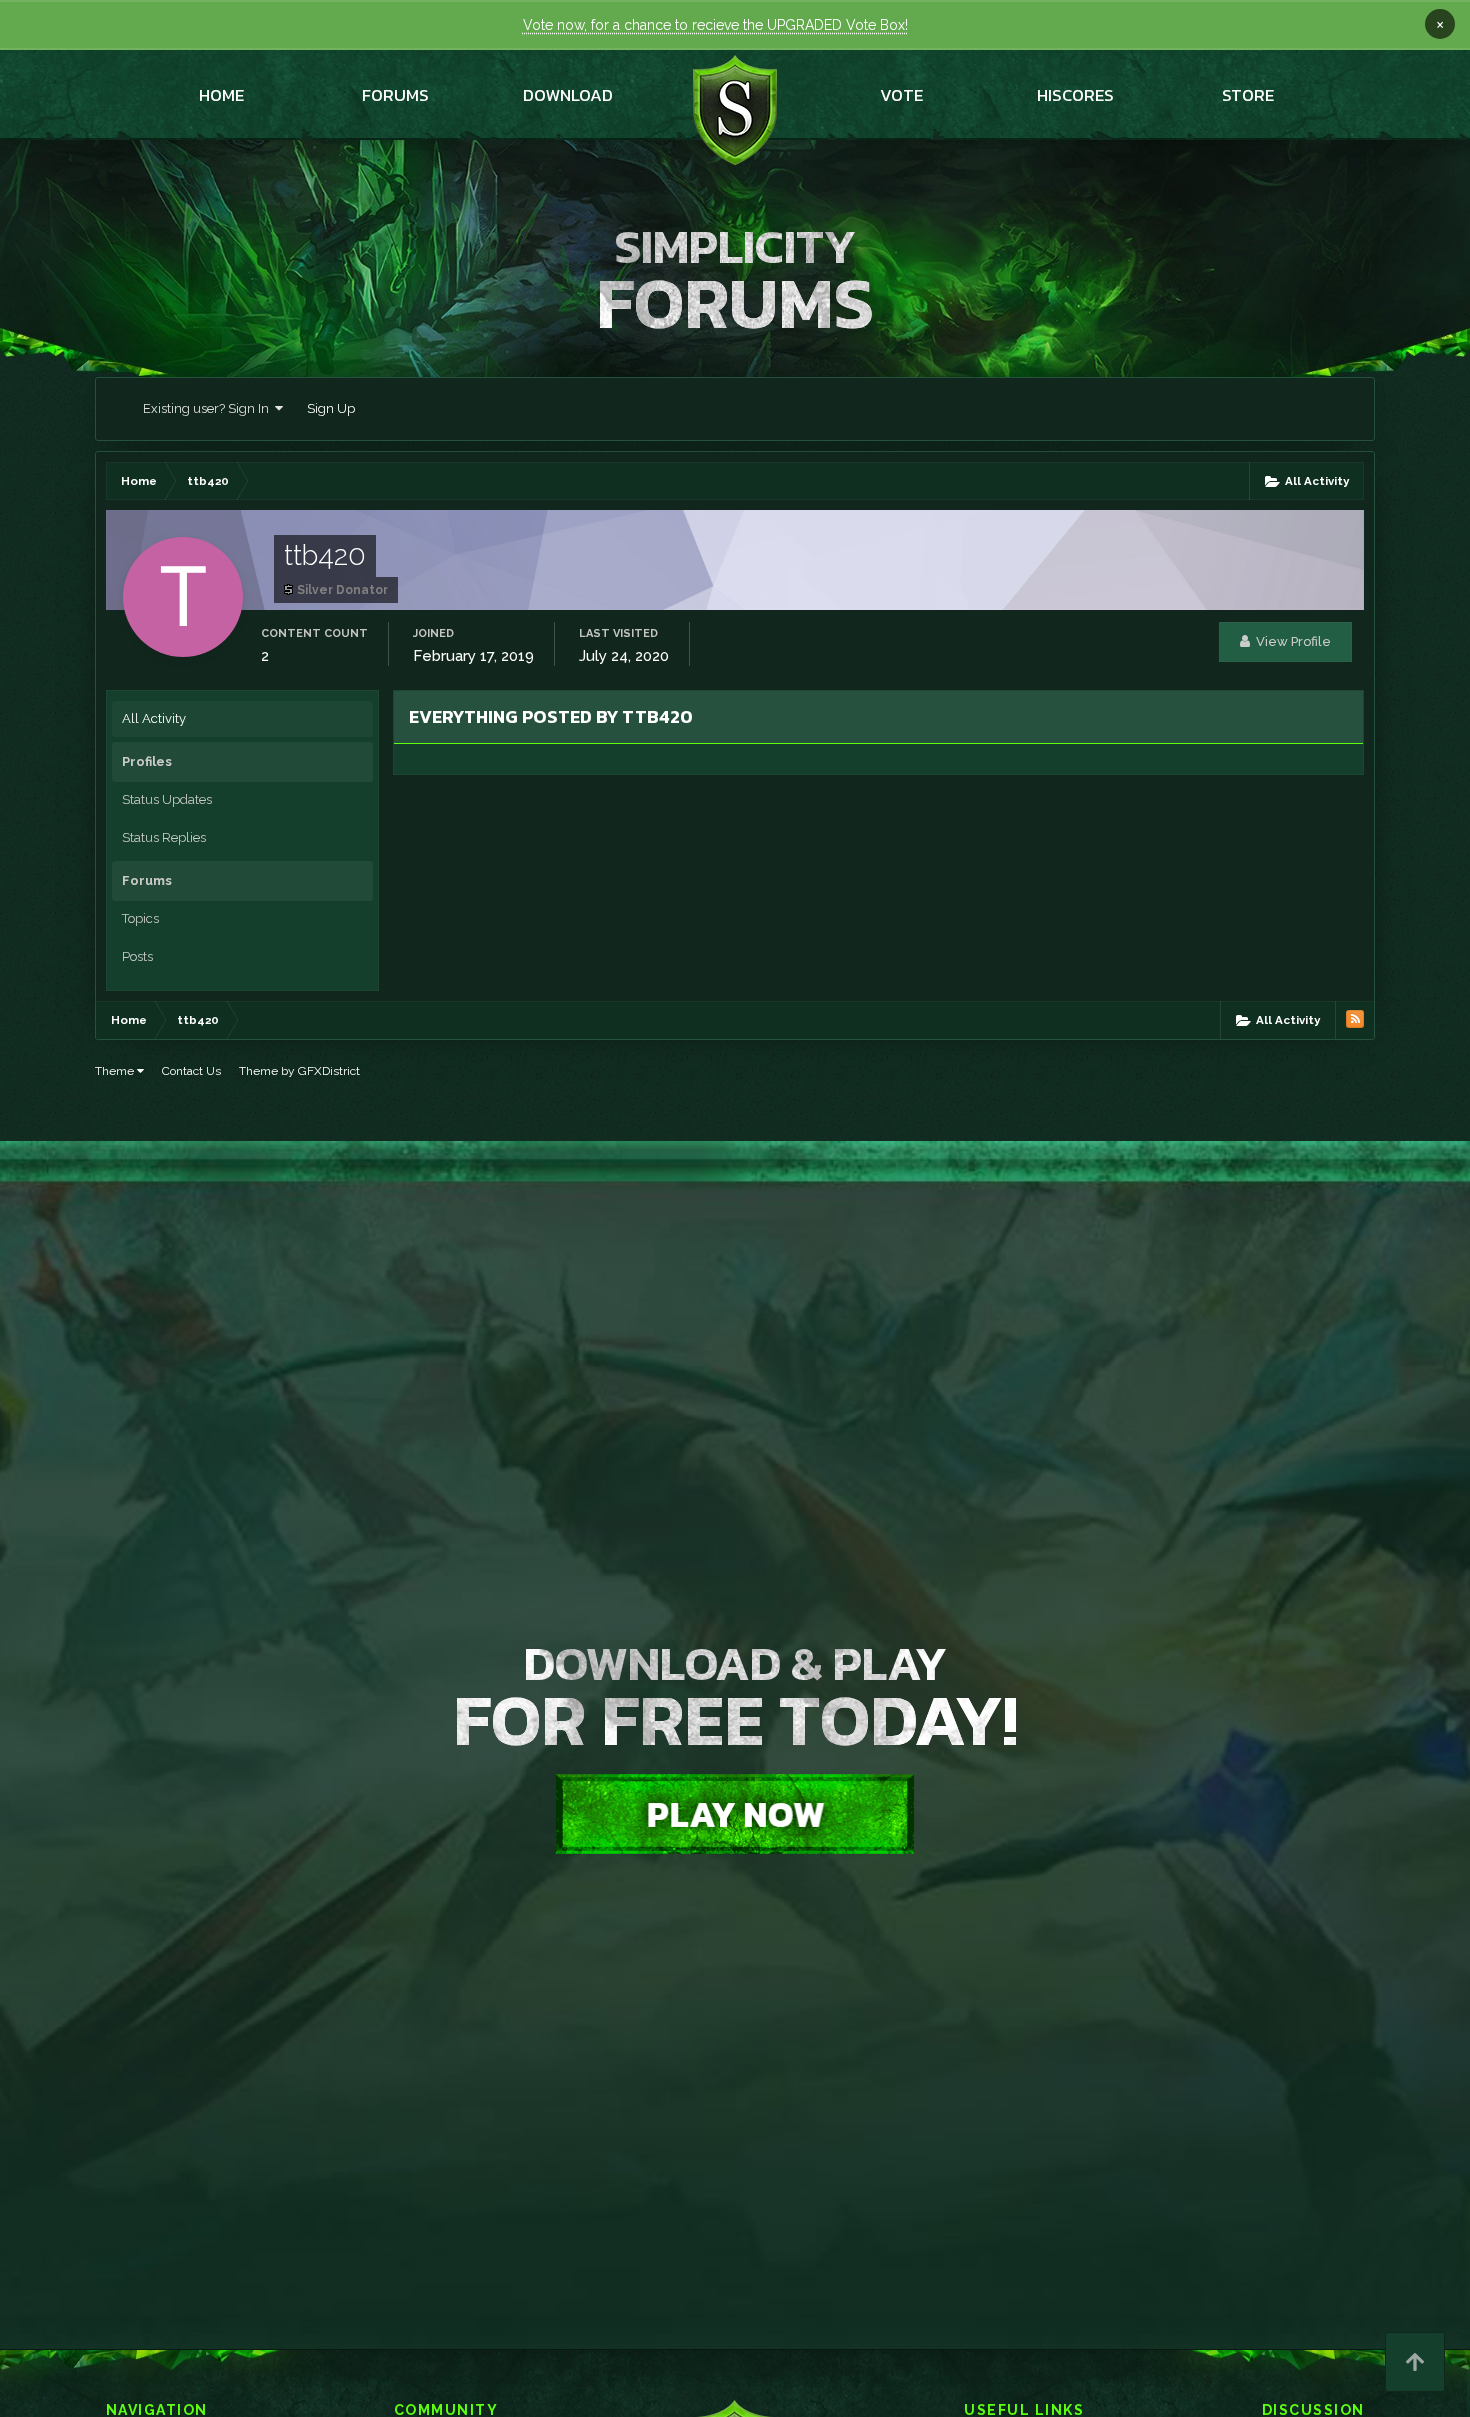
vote (901, 95)
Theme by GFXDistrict (299, 1071)
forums (395, 95)
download (568, 95)
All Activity (154, 718)
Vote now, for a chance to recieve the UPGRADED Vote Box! (715, 25)
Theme (116, 1071)
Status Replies (164, 837)
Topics (140, 918)
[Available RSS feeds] (1355, 1019)
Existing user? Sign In (209, 408)
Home (221, 95)
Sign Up (331, 408)
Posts (137, 956)
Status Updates (167, 799)
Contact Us (191, 1071)
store (1248, 95)
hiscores (1075, 95)
